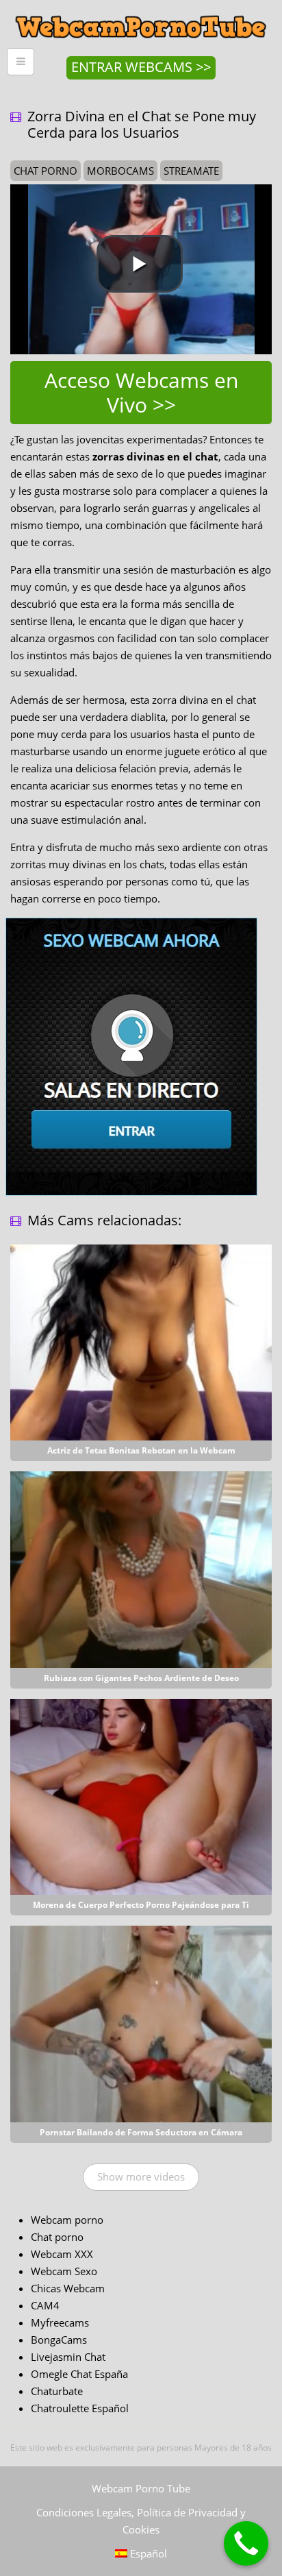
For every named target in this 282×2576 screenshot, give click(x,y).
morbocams (120, 171)
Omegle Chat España (79, 2374)
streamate (191, 171)
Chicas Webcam (68, 2288)
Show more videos (141, 2176)
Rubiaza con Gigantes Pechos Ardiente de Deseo (141, 1678)
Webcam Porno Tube (141, 2488)
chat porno (46, 171)
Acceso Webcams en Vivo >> (141, 392)
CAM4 (45, 2305)
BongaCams (59, 2340)
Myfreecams (60, 2322)
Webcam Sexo (64, 2271)
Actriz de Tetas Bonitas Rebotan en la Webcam (141, 1450)
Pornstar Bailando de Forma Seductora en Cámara (141, 2132)
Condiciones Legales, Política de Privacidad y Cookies (141, 2521)
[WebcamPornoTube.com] (141, 10)
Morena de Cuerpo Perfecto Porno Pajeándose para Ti (141, 1905)
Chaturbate (57, 2391)
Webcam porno (67, 2220)
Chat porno (57, 2237)
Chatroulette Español (80, 2408)
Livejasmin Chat (68, 2357)
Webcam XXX (62, 2254)
